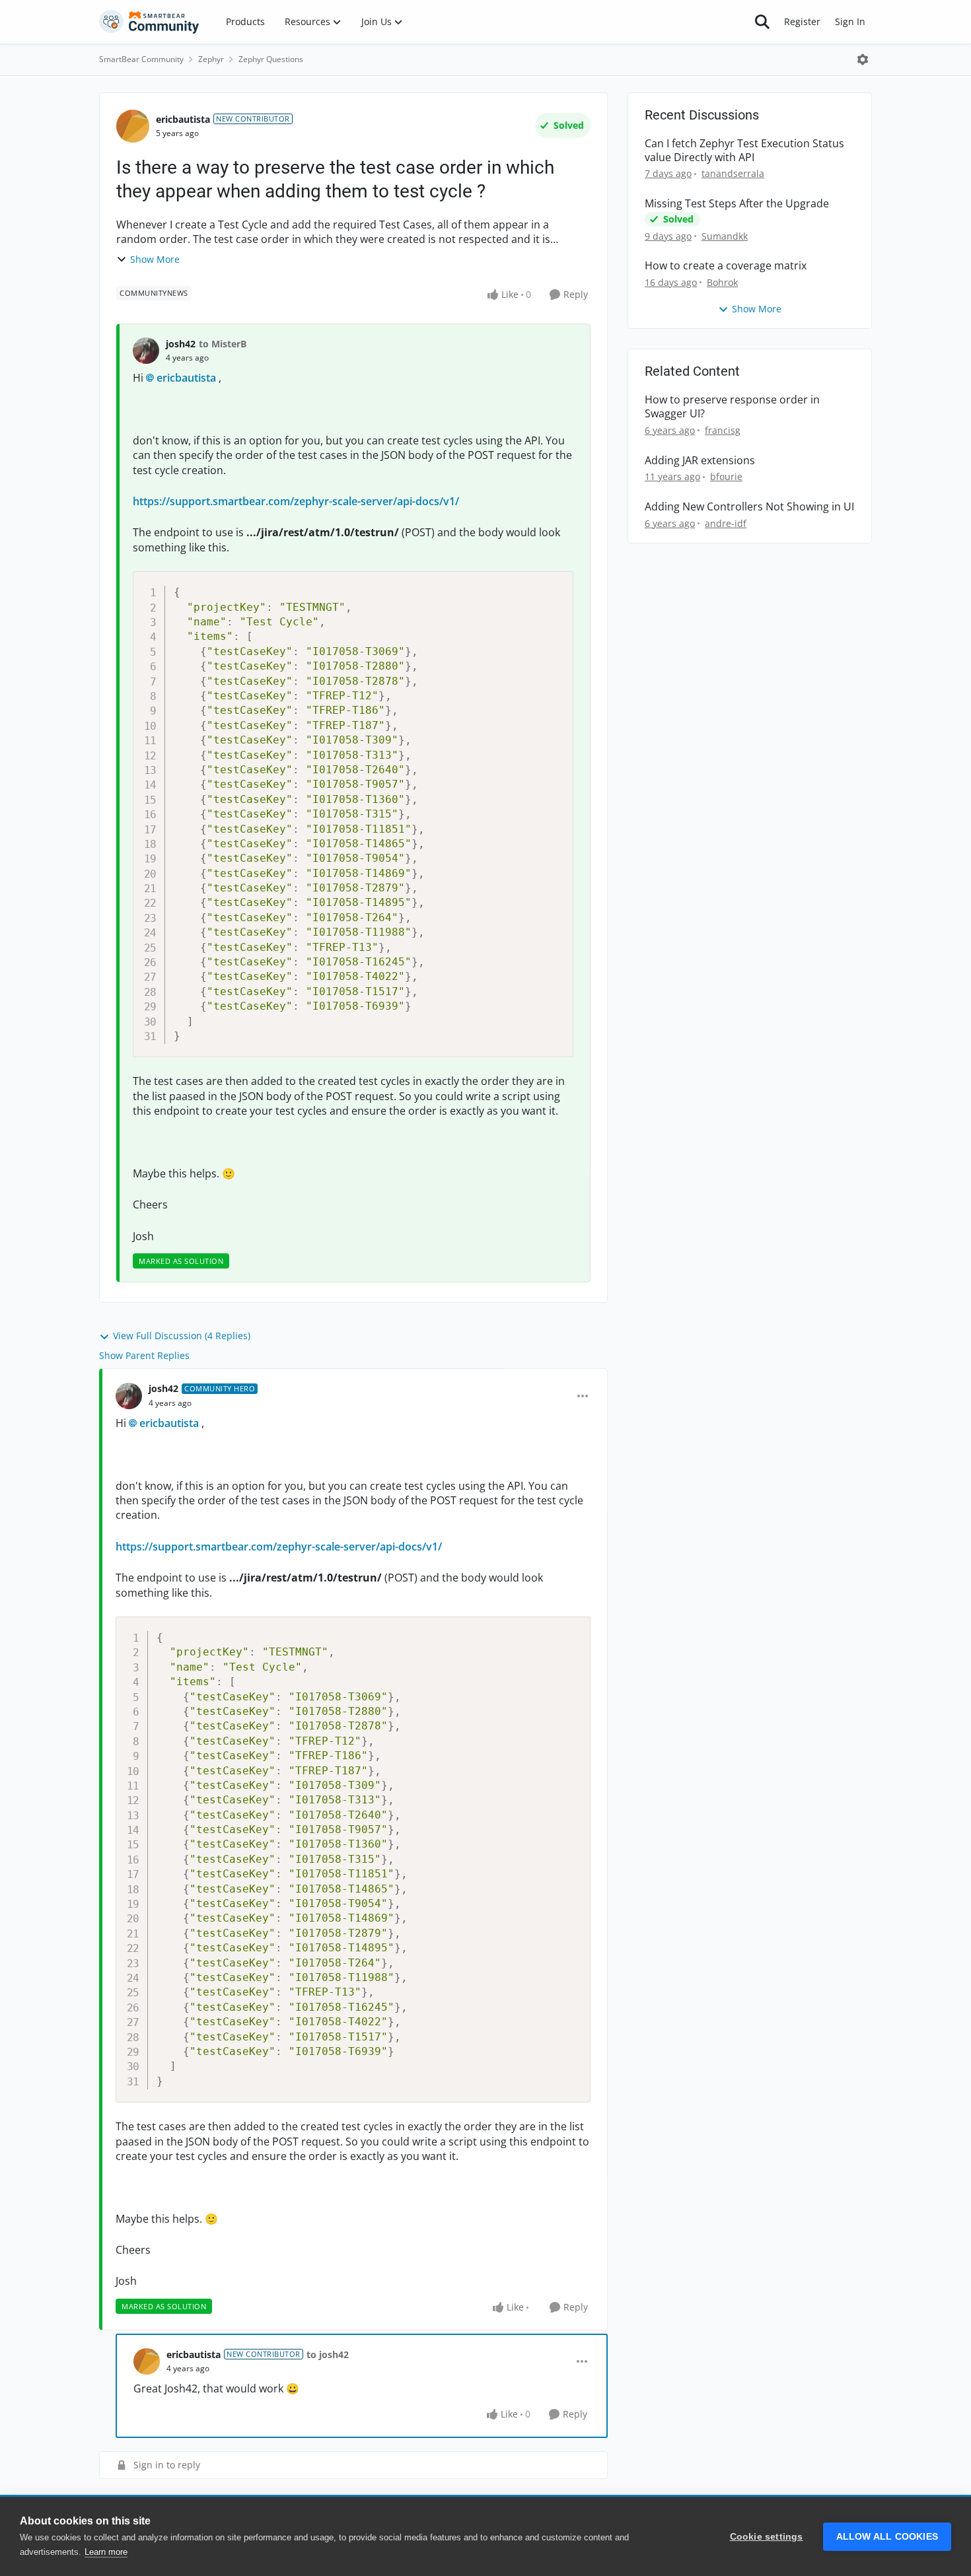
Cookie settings (767, 2537)
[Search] (762, 22)
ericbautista (183, 119)
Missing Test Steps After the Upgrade (737, 204)
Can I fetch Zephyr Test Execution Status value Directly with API (744, 151)
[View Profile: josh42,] (146, 351)
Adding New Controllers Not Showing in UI (749, 507)
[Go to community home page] (149, 22)
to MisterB (223, 344)
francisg (723, 430)
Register (802, 21)
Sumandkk (725, 236)
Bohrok (722, 282)
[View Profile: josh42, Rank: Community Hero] (129, 1396)
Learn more (106, 2552)
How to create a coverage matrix (726, 266)
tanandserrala (733, 173)
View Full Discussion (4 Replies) (182, 1336)
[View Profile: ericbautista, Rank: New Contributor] (133, 126)
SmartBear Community (141, 59)
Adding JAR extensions (700, 461)
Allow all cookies (887, 2537)
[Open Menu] (863, 59)
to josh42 (328, 2354)
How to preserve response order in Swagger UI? (732, 407)
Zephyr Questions (271, 59)
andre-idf (726, 523)
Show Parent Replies (144, 1355)
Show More (155, 259)
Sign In (850, 21)
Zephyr (211, 59)
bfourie (726, 476)
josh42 (181, 344)
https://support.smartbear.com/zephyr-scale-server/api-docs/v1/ (296, 501)
